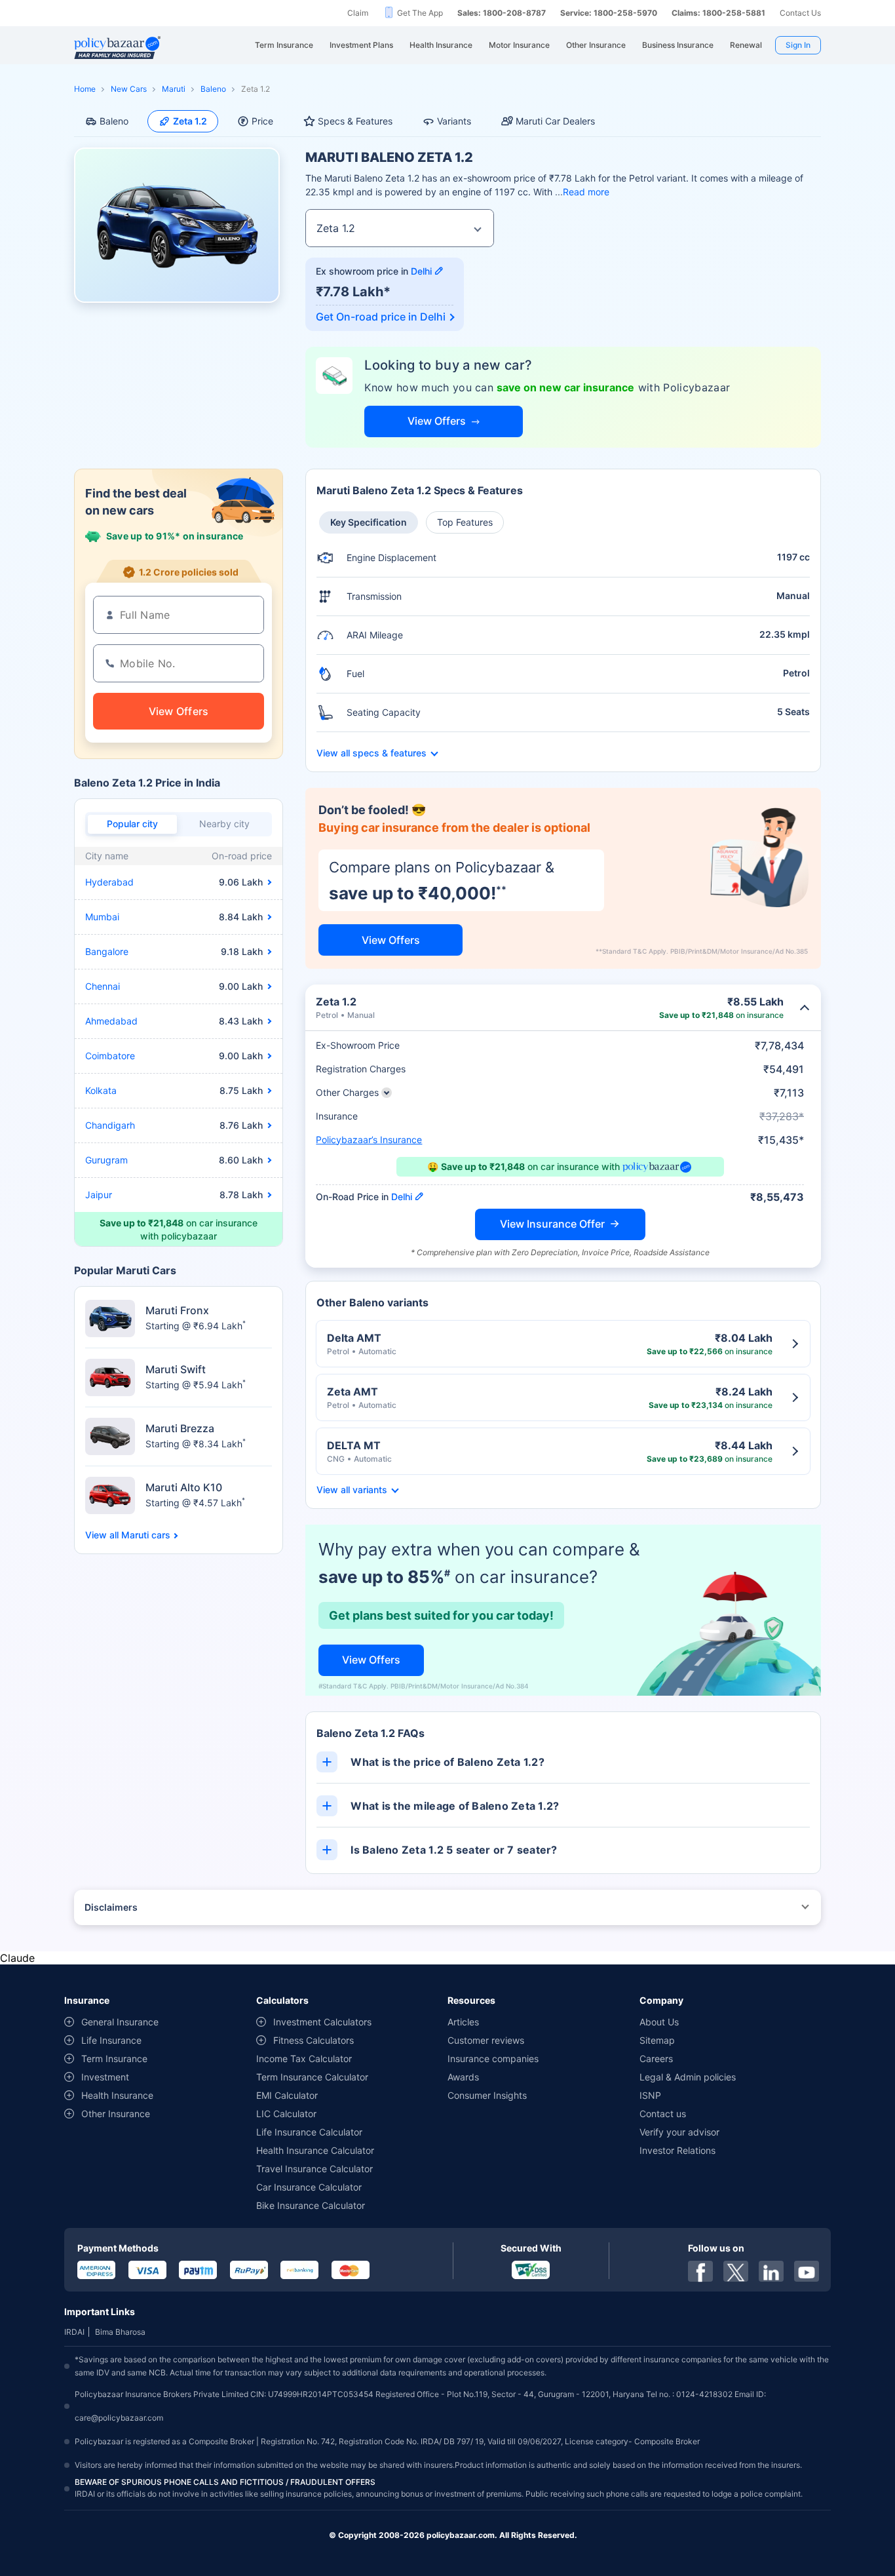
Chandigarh (110, 1125)
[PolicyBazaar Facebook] (700, 2271)
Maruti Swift (176, 1369)
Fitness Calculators (314, 2040)
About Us (659, 2022)
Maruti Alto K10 (184, 1487)
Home (85, 89)
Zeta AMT (352, 1392)
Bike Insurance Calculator (311, 2205)
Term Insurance (114, 2059)
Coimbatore (110, 1056)
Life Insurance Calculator (309, 2132)
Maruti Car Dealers (555, 121)
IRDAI (74, 2332)
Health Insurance (117, 2095)
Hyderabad (109, 882)
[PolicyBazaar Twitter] (736, 2271)
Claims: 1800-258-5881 (718, 13)
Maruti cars (146, 1535)
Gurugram (106, 1160)
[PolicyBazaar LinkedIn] (771, 2271)
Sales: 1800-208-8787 (502, 13)
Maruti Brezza (180, 1428)
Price (262, 121)
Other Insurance (116, 2114)
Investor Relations (677, 2150)
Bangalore (107, 951)
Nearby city (224, 824)
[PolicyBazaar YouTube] (807, 2271)
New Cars (129, 89)
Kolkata (101, 1090)
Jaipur (99, 1195)
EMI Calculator (287, 2095)
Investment (105, 2077)
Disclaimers (111, 1907)
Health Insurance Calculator (315, 2150)
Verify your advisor (679, 2132)
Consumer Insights (487, 2095)
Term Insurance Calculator (312, 2077)
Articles (463, 2022)
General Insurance (120, 2022)
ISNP (650, 2095)
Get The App (420, 13)
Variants (454, 121)
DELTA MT (354, 1445)
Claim (358, 13)
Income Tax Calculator (304, 2059)
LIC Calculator (286, 2114)
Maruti (174, 89)
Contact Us (800, 13)
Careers (656, 2059)
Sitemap (657, 2040)
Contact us (663, 2114)
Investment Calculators (322, 2022)
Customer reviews (486, 2040)
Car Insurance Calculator (309, 2187)
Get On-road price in (381, 317)
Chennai (103, 986)
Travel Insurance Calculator (314, 2169)
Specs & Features (355, 121)
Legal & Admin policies (688, 2077)
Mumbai (102, 917)
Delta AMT (354, 1338)
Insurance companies (493, 2059)
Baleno (213, 89)
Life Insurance (111, 2040)
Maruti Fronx (177, 1310)
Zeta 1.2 (190, 121)
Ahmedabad (111, 1021)
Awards (463, 2077)
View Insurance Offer (552, 1224)
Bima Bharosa (120, 2332)
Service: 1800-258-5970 (609, 13)
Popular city (132, 824)
